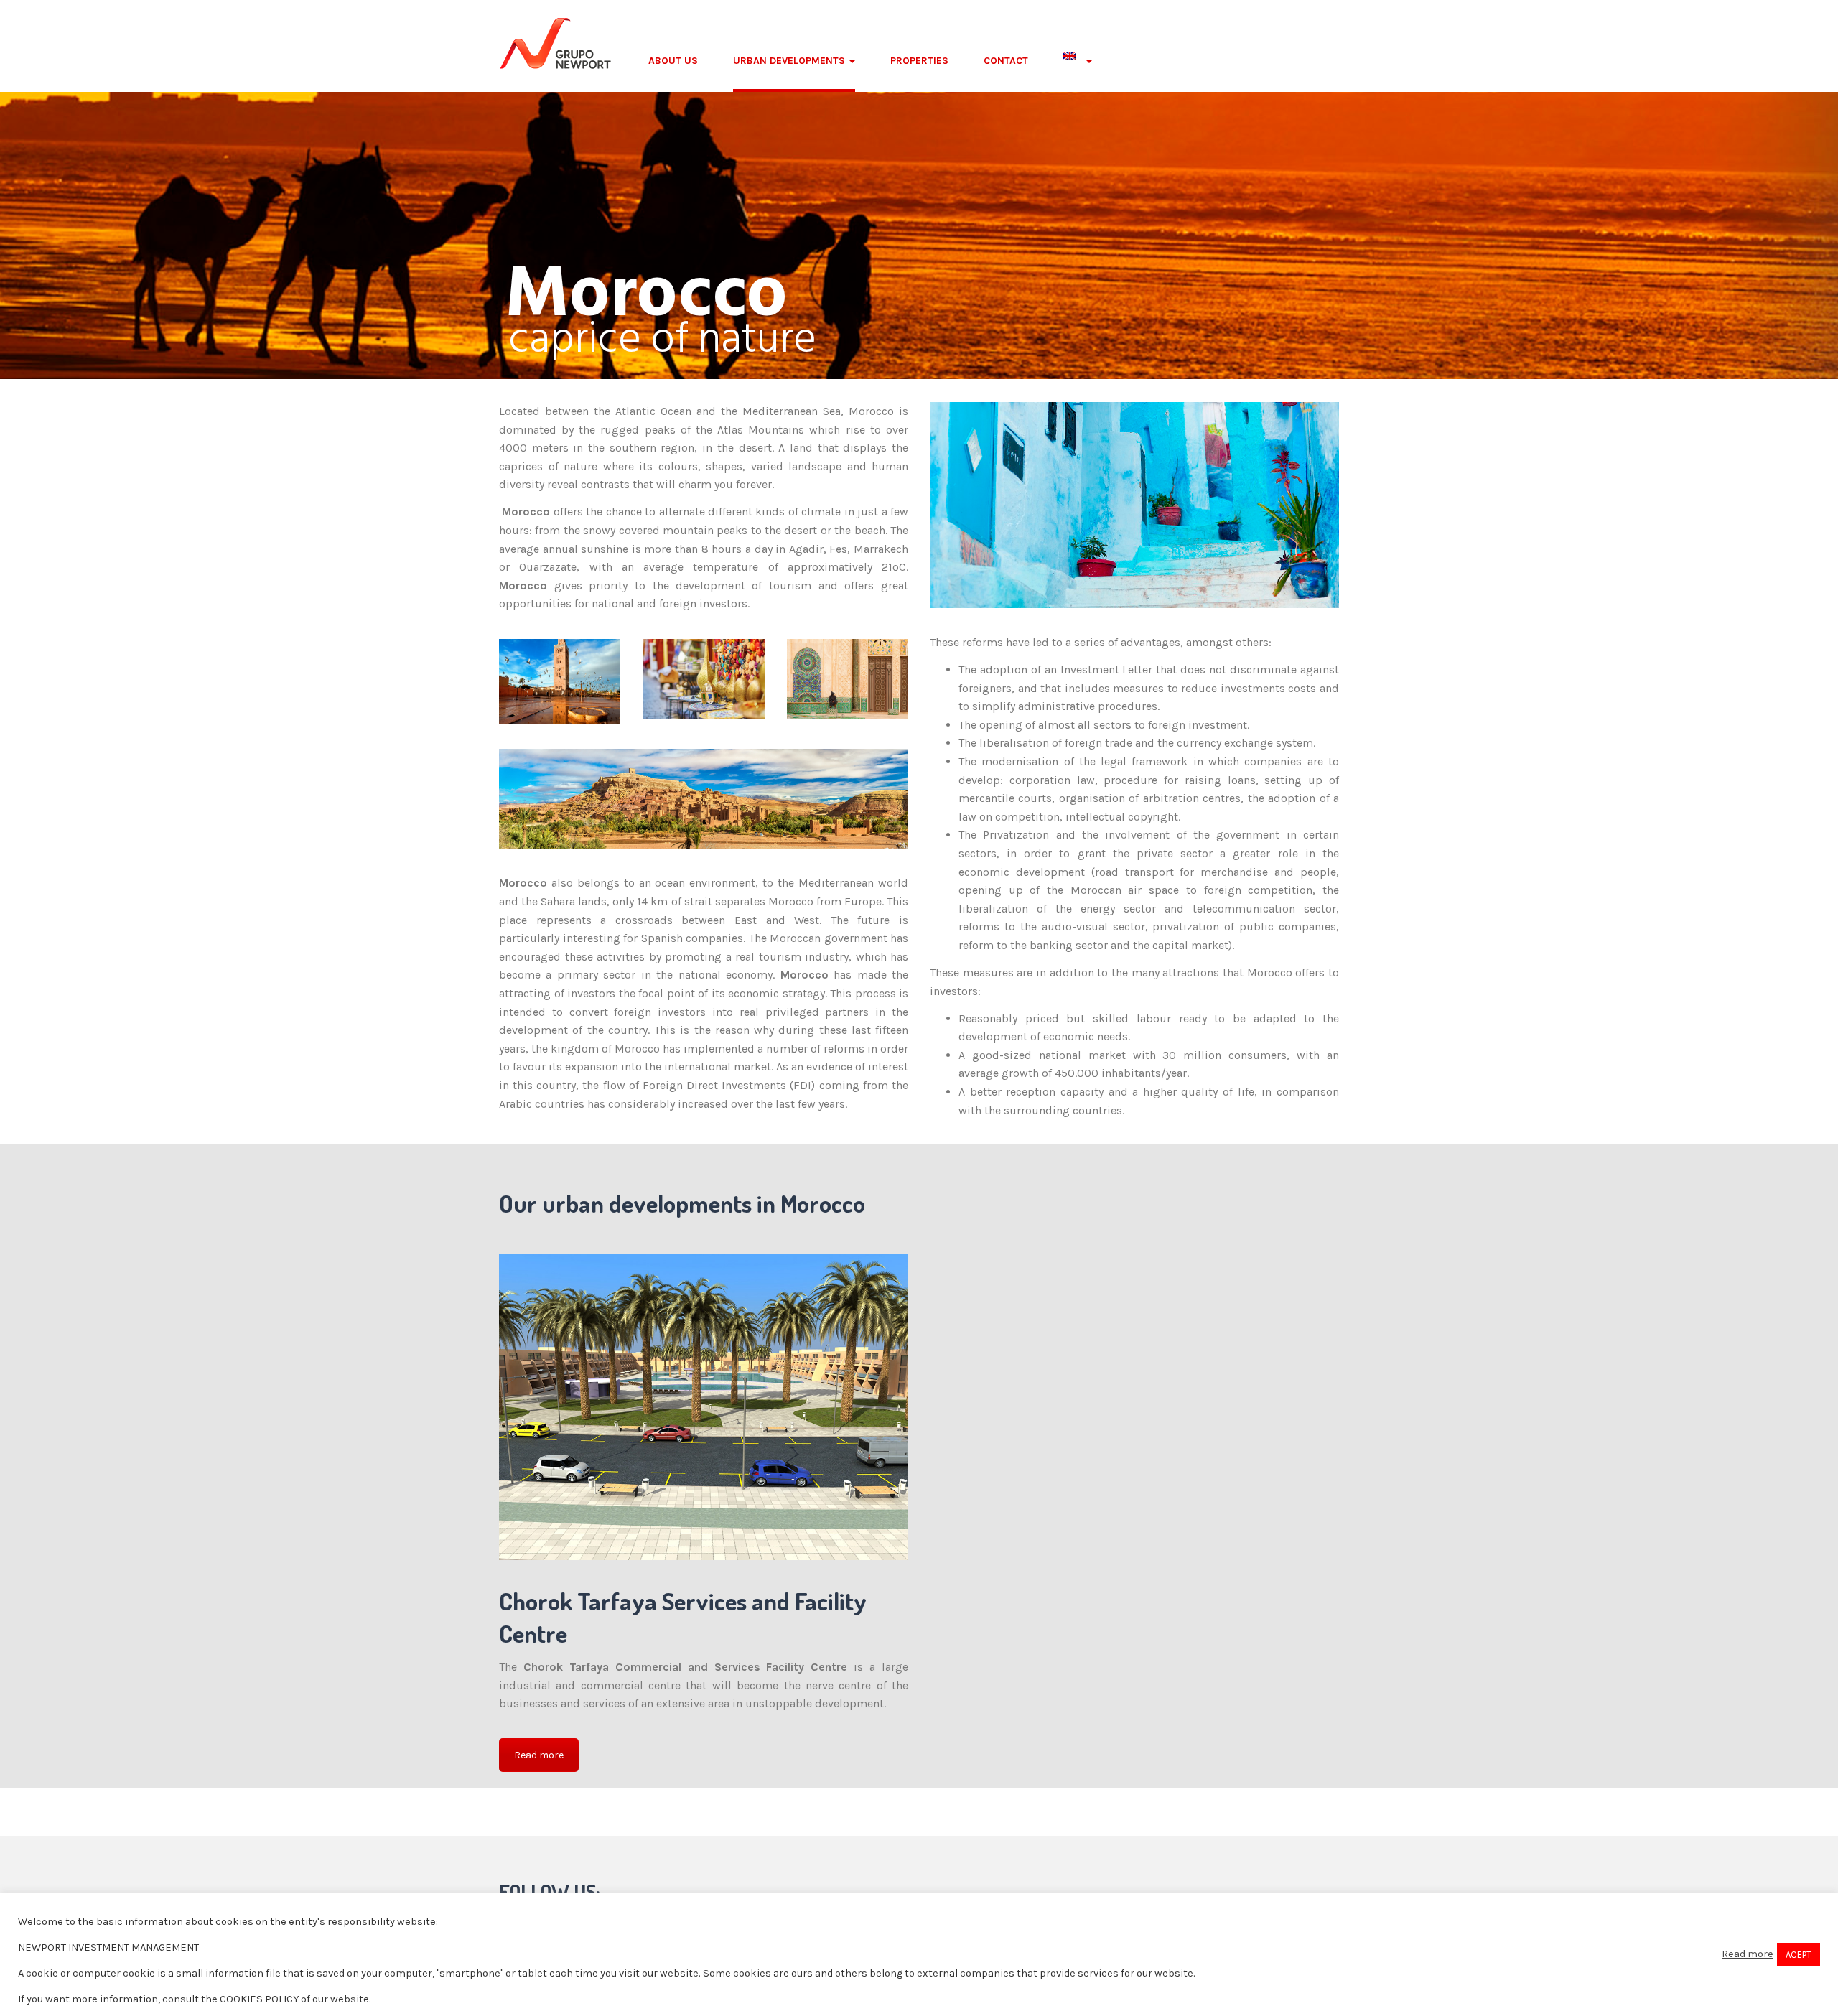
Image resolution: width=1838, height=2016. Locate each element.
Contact (1006, 61)
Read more (539, 1755)
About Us (673, 61)
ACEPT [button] (1799, 1955)
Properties (919, 61)
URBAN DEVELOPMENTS (790, 61)
